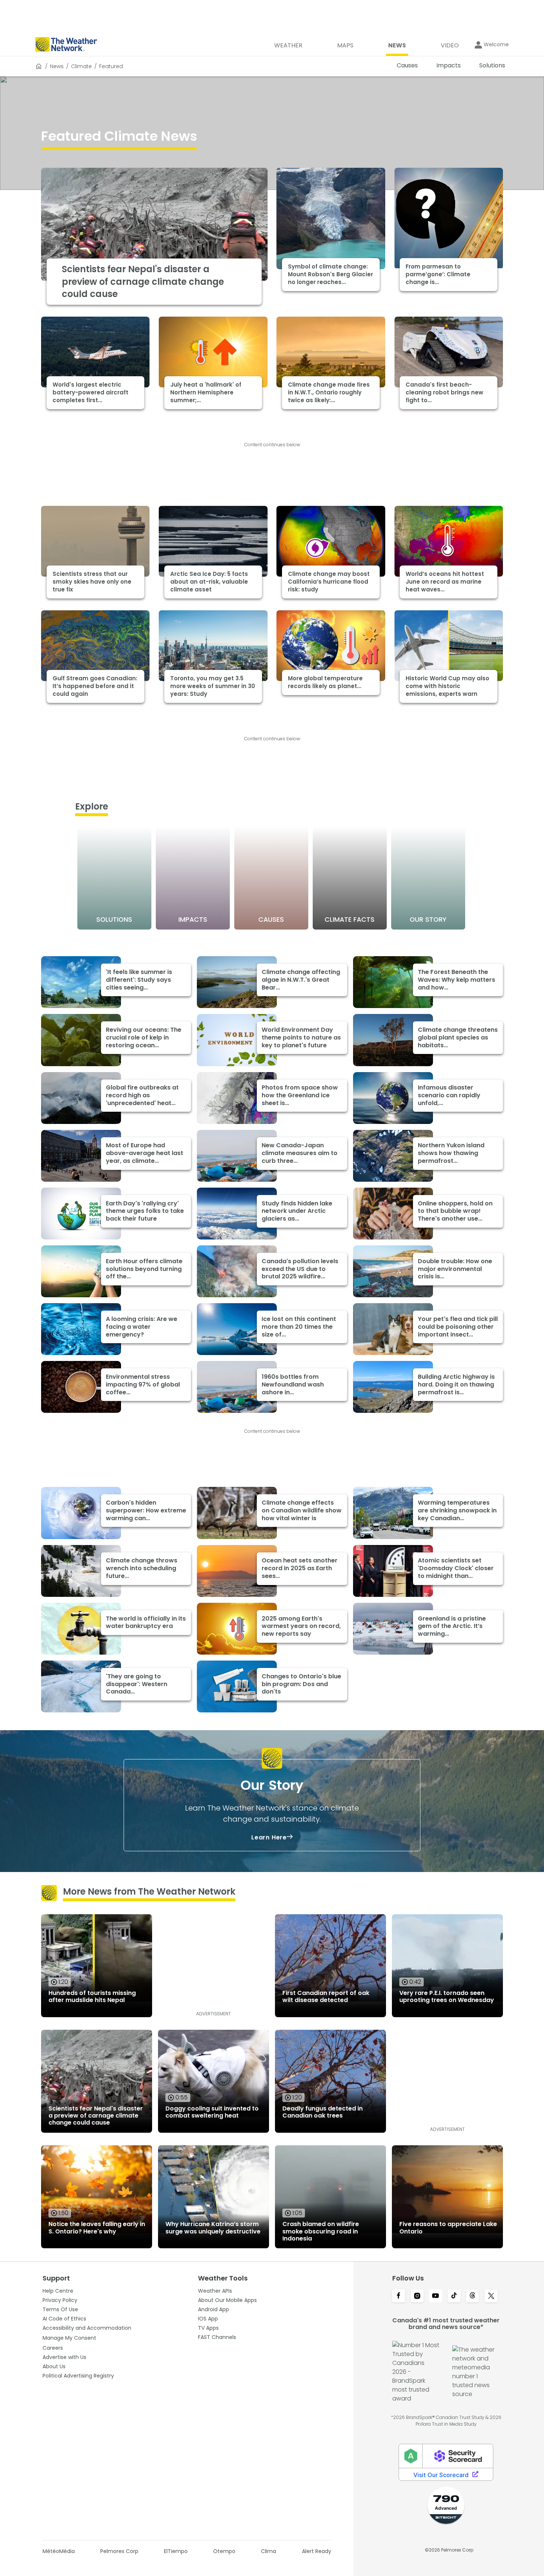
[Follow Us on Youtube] (436, 2296)
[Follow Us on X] (491, 2296)
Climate (81, 66)
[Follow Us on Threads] (473, 2296)
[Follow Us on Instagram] (417, 2296)
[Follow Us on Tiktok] (454, 2296)
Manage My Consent (69, 2338)
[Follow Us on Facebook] (399, 2296)
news (57, 66)
